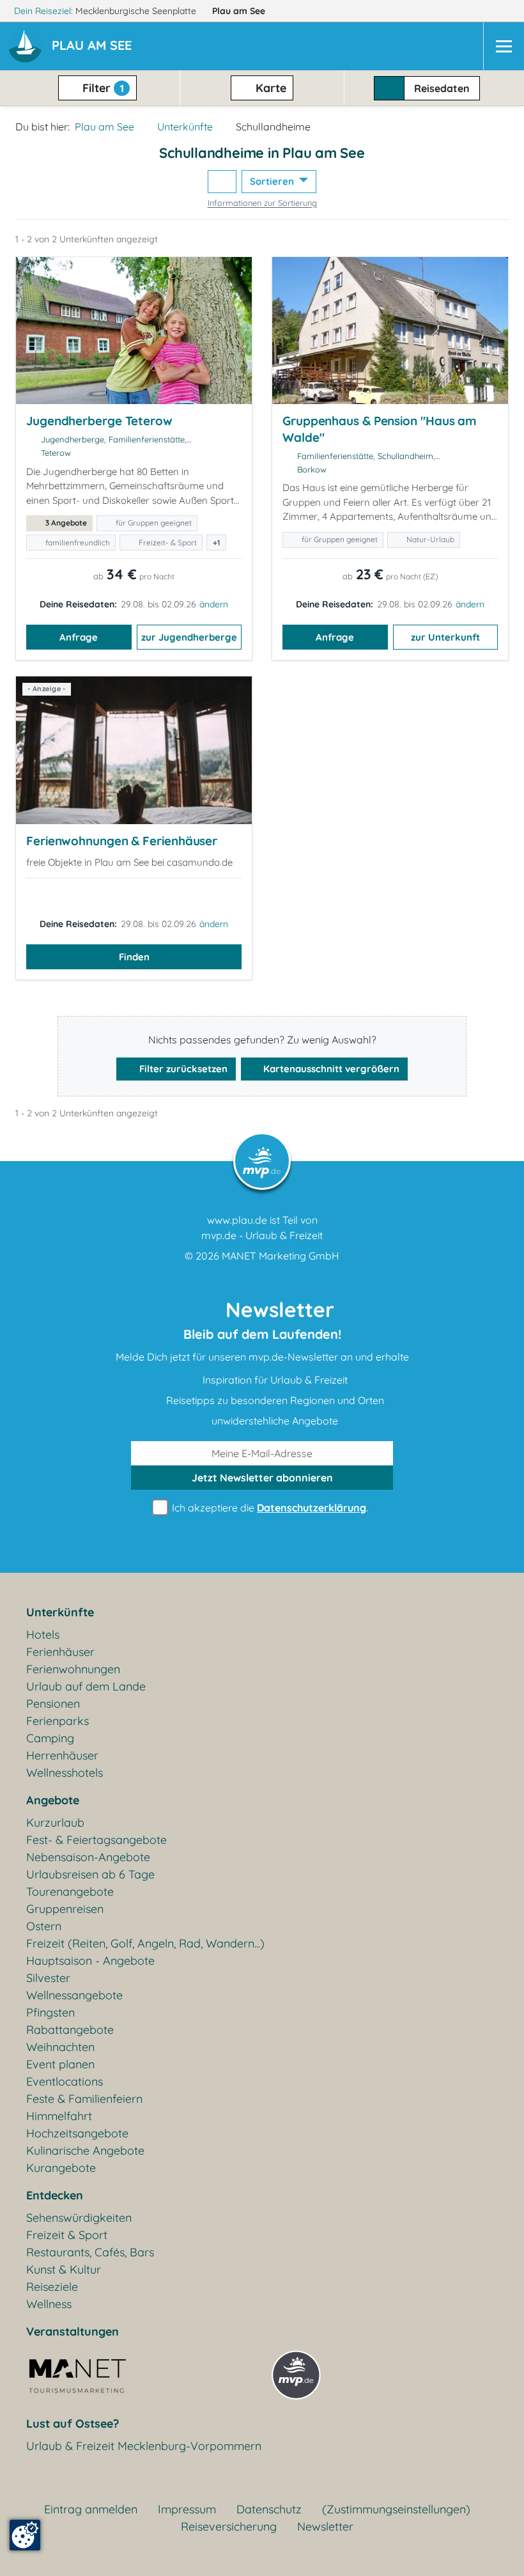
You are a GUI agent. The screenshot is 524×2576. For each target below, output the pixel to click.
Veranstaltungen (73, 2331)
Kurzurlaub (55, 1823)
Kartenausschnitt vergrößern (330, 1069)
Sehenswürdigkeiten (79, 2218)
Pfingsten (50, 2012)
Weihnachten (60, 2047)
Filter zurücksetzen (182, 1069)
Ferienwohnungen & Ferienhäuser (122, 841)
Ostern (44, 1926)
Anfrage (79, 637)
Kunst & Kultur (64, 2269)
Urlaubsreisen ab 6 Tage (90, 1874)
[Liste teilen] (222, 182)
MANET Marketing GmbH (281, 1256)
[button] (94, 47)
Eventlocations (65, 2081)
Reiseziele (52, 2287)
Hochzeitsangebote (77, 2133)
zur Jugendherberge (189, 637)
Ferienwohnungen (73, 1669)
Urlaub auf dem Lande (86, 1686)
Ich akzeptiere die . (269, 1508)
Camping (50, 1738)
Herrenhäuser (62, 1755)
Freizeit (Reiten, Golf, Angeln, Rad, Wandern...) (145, 1943)
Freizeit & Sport (67, 2235)
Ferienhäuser (60, 1652)
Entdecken (55, 2195)
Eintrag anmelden (91, 2509)
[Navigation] (504, 46)
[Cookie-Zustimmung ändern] (25, 2535)
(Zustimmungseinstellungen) (396, 2509)
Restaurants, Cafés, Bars (90, 2252)
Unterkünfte (185, 127)
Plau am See (240, 11)
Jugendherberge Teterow (99, 421)
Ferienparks (58, 1721)
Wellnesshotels (65, 1773)
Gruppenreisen (65, 1909)
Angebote (53, 1800)
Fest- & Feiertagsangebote (96, 1840)
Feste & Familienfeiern (84, 2099)
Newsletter (325, 2526)
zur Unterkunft (445, 637)
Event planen (60, 2064)
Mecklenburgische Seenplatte (137, 11)
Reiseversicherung (229, 2526)
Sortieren (273, 181)
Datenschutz (269, 2509)
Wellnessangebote (74, 1995)
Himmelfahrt (59, 2116)
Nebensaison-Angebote (88, 1857)
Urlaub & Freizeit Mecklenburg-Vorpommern (144, 2446)
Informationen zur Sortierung (262, 203)
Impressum (187, 2509)
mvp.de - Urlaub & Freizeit (262, 1235)
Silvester (48, 1978)
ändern (214, 604)
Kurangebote (61, 2168)
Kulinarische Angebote (85, 2151)
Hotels (43, 1635)
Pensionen (53, 1704)
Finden (134, 957)
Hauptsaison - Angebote (90, 1961)
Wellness (49, 2304)
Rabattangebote (70, 2030)
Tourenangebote (70, 1892)
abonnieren (262, 1478)
